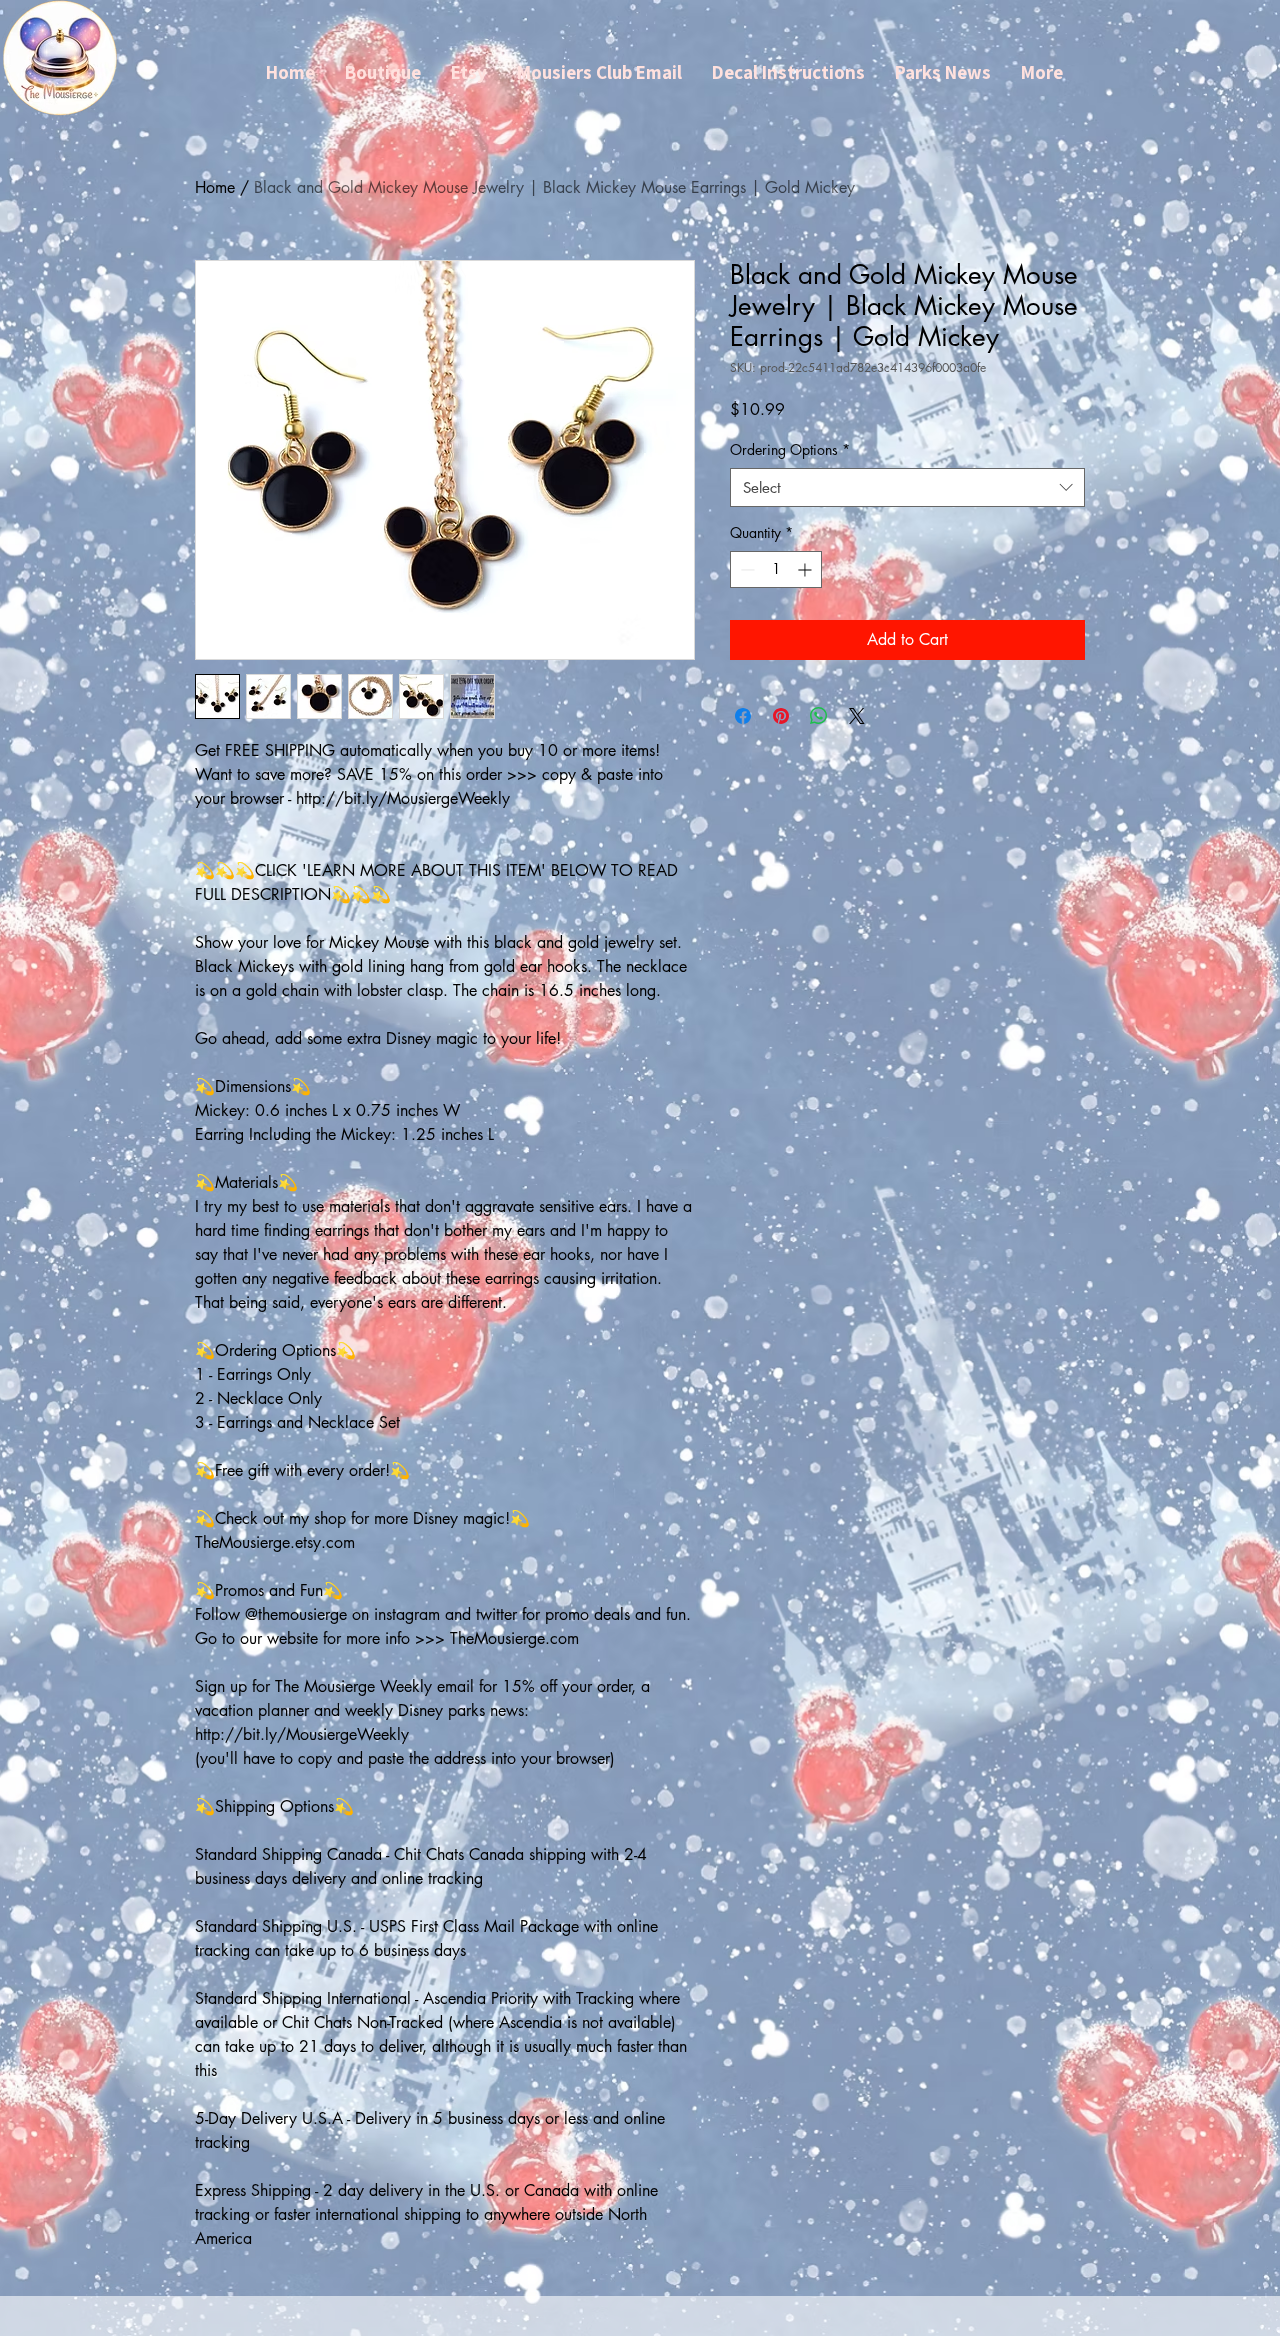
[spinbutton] (776, 569)
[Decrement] (745, 569)
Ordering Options (790, 449)
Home (215, 187)
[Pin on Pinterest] (781, 716)
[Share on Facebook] (743, 716)
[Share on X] (857, 716)
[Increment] (806, 569)
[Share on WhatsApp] (819, 716)
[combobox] (907, 487)
